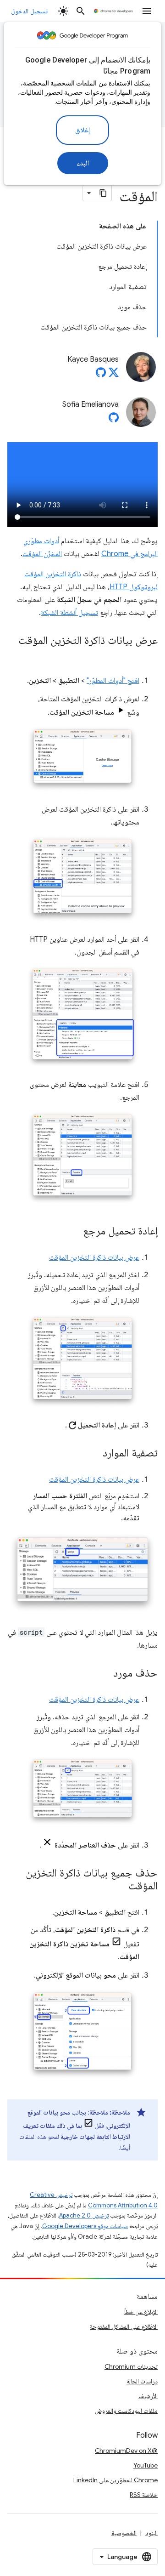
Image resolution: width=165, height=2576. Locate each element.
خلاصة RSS (144, 2495)
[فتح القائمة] (147, 11)
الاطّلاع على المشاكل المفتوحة (124, 2326)
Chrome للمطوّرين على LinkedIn (115, 2480)
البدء (83, 163)
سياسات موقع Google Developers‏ (85, 2226)
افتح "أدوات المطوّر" (113, 681)
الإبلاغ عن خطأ (141, 2312)
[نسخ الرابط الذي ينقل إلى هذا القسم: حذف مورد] (104, 1674)
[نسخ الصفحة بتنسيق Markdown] (103, 193)
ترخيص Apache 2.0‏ (84, 2215)
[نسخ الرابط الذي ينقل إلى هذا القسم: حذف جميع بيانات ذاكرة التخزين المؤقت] (119, 1887)
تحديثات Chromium (131, 2366)
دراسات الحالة (142, 2381)
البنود (151, 2533)
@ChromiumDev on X (126, 2451)
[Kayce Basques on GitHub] (101, 375)
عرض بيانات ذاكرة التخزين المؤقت (94, 1257)
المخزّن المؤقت (42, 554)
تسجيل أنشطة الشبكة (69, 613)
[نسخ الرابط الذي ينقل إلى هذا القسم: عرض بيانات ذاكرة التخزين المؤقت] (148, 654)
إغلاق (82, 130)
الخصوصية (124, 2533)
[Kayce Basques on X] (114, 375)
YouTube (146, 2465)
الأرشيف (148, 2396)
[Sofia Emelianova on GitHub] (114, 420)
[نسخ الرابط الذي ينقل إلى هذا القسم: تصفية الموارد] (93, 1454)
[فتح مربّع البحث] (81, 11)
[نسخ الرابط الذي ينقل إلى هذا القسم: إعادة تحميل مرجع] (74, 1232)
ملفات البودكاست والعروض (126, 2411)
